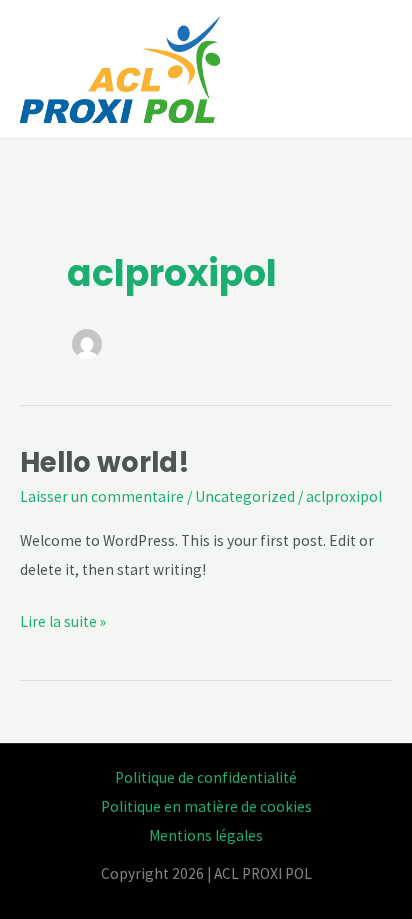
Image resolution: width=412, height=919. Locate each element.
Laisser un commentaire (102, 496)
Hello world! (105, 462)
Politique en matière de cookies (206, 806)
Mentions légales (206, 835)
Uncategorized (245, 496)
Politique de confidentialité (206, 777)
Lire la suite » (63, 619)
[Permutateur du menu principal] (370, 68)
